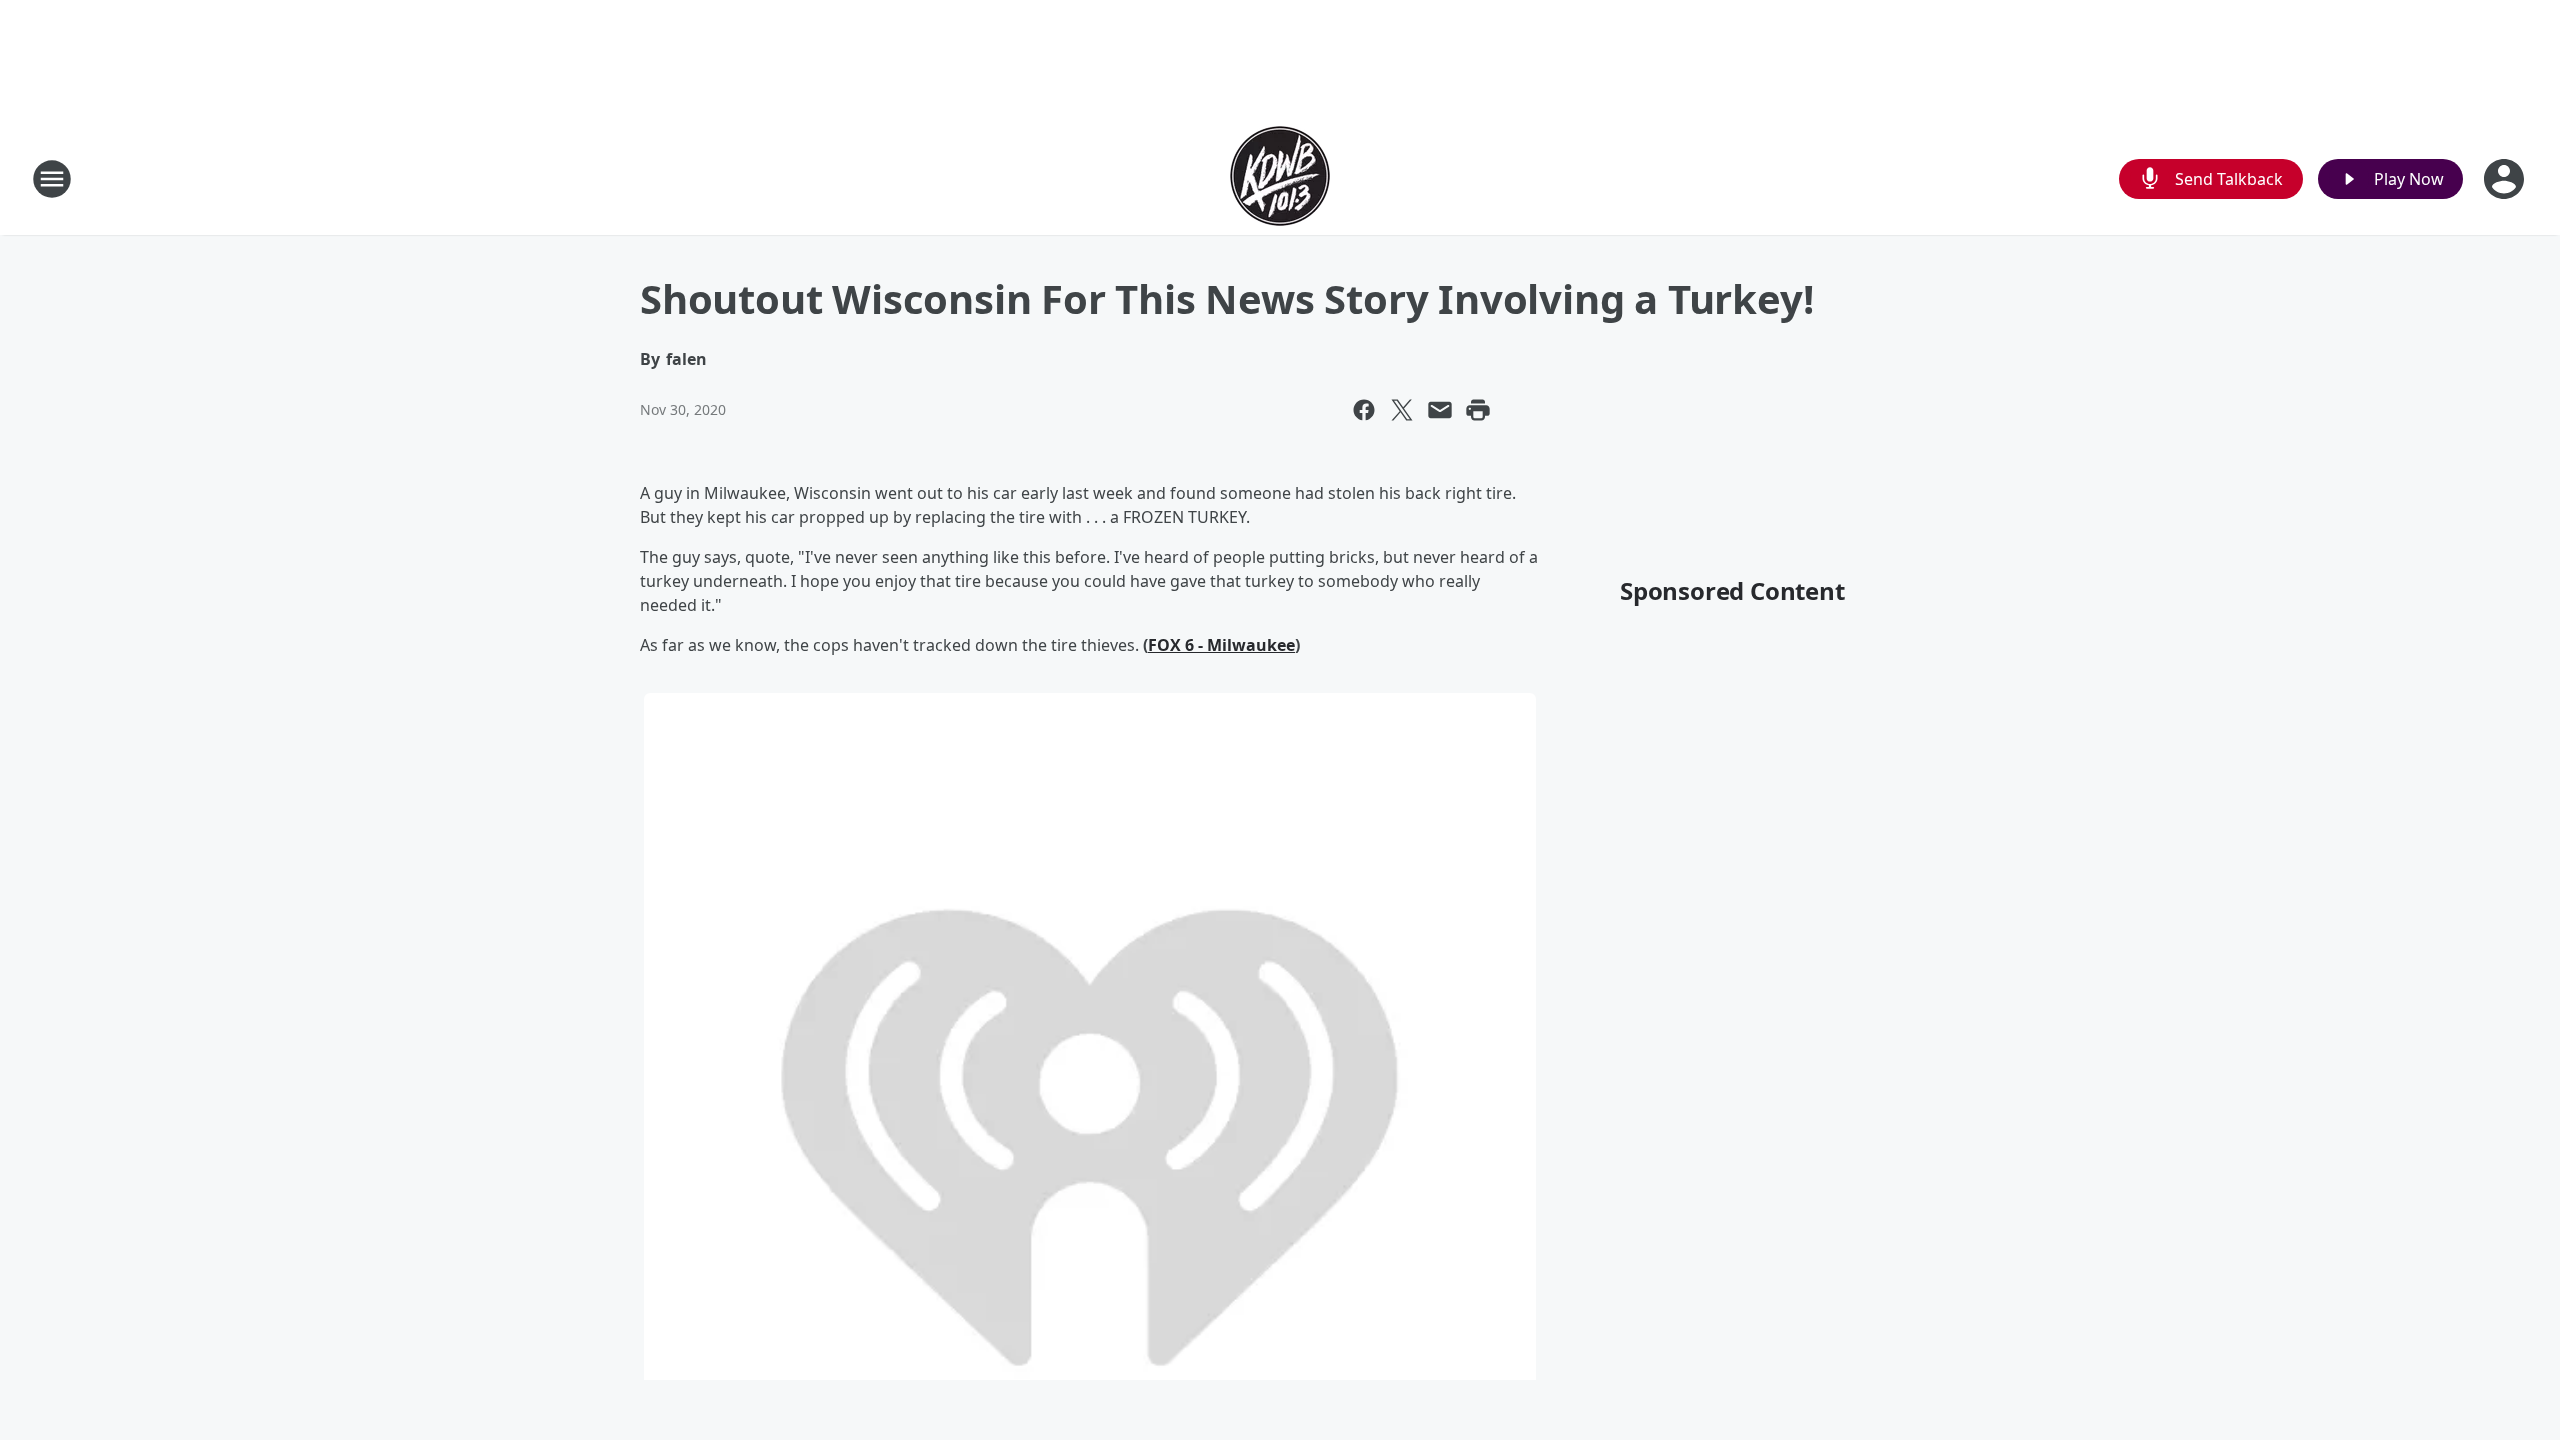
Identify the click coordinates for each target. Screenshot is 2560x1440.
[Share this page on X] (1402, 410)
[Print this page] (1478, 410)
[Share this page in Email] (1440, 410)
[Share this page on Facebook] (1364, 410)
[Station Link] (1280, 178)
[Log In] (2506, 179)
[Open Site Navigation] (52, 179)
